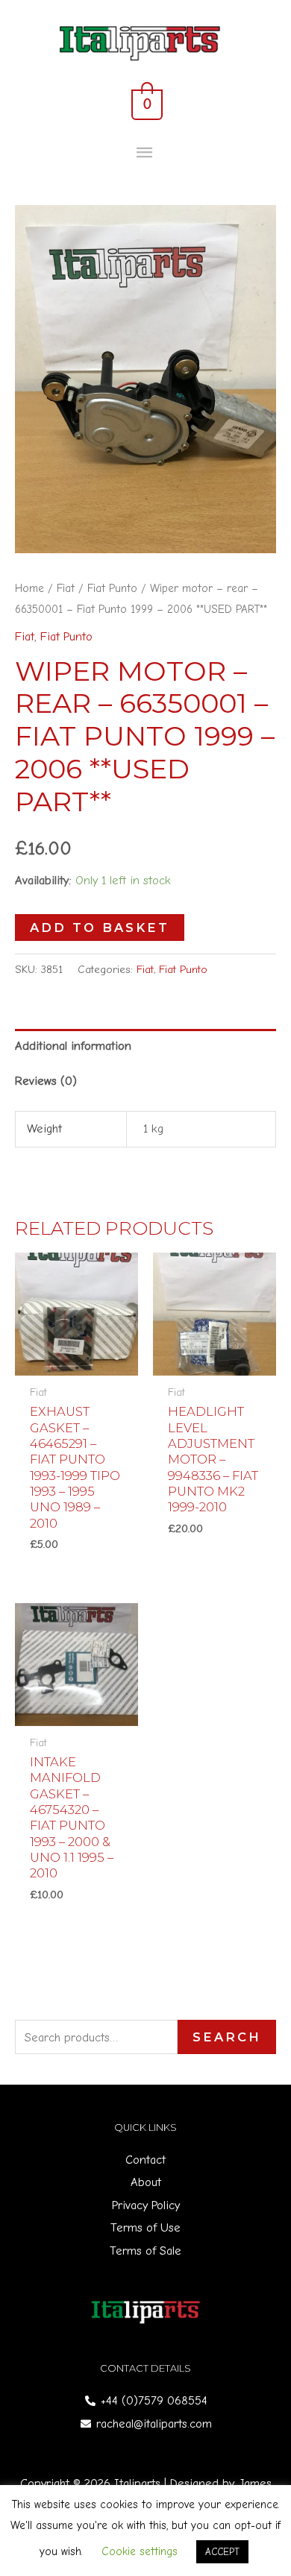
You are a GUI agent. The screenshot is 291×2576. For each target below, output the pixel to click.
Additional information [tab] (73, 1046)
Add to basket (100, 928)
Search (227, 2037)
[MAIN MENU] (146, 153)
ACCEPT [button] (222, 2552)
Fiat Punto (112, 588)
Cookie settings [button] (140, 2551)
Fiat (66, 588)
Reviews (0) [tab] (46, 1081)
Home (29, 588)
